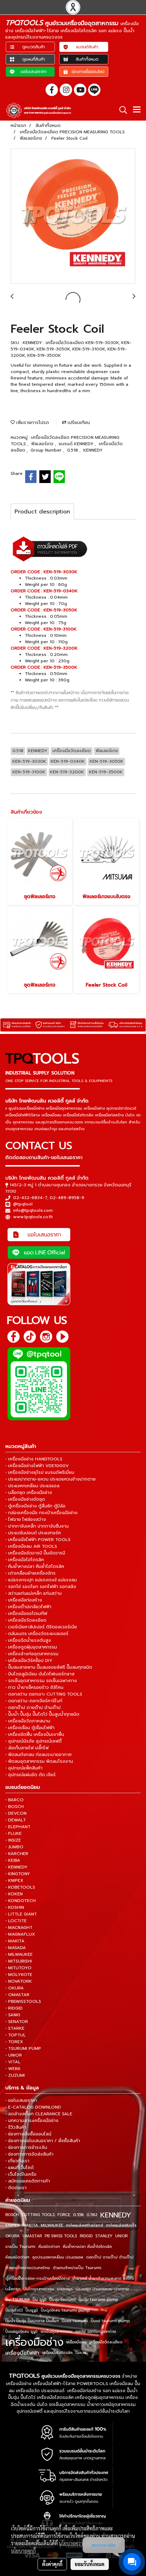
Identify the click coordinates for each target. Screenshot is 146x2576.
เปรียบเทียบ (78, 423)
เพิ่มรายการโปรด (32, 423)
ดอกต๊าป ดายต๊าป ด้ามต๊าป (110, 2257)
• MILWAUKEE (19, 1954)
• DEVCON (16, 1813)
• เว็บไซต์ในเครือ (21, 2174)
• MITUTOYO (18, 1968)
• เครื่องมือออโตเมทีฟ (26, 1613)
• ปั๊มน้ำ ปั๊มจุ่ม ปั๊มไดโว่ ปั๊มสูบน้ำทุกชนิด (42, 1714)
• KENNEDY (16, 1867)
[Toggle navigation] (137, 110)
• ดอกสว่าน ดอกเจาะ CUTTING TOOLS (44, 1694)
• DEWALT (16, 1820)
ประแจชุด (65, 2289)
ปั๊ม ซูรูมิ (40, 2300)
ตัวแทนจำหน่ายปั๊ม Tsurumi (77, 2268)
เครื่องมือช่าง (34, 2342)
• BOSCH (15, 1807)
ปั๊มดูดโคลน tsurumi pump (65, 2310)
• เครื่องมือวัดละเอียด (26, 1620)
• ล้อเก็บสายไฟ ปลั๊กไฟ (27, 1748)
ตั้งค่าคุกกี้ (52, 2564)
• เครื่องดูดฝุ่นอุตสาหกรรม (31, 1647)
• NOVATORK (19, 1981)
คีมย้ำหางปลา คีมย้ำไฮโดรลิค (87, 2247)
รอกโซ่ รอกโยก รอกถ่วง (96, 2331)
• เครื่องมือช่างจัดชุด (25, 1499)
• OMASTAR (17, 1995)
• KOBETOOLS (20, 1887)
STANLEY (104, 2236)
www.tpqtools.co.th (33, 1217)
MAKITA (30, 2225)
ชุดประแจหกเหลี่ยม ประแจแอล (58, 2257)
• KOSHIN (15, 1907)
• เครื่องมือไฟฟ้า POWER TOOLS (38, 1540)
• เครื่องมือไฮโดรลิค (25, 1560)
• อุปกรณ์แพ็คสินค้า (24, 1768)
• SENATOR (17, 2022)
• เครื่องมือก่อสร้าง (24, 1600)
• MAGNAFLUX (20, 1934)
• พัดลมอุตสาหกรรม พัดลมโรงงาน (39, 1761)
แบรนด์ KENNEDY (77, 444)
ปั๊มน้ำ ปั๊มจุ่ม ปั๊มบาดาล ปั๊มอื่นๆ (32, 2321)
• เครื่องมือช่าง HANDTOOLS (34, 1459)
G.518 (73, 450)
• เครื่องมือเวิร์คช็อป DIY (29, 1661)
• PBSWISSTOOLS (23, 2001)
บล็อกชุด (13, 2289)
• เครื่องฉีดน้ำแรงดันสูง (28, 1640)
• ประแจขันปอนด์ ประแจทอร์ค (33, 1533)
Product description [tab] (42, 512)
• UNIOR (14, 2055)
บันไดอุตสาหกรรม (39, 2289)
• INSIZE (13, 1840)
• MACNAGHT (19, 1927)
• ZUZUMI (15, 2075)
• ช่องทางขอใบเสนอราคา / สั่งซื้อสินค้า (43, 2141)
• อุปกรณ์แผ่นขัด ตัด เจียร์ (30, 1775)
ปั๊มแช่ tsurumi (75, 2321)
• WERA (13, 2069)
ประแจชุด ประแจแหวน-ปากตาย (102, 2289)
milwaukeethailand (85, 2225)
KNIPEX (12, 2225)
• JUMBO (14, 1847)
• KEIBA (13, 1860)
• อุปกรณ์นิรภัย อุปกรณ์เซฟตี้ (33, 1741)
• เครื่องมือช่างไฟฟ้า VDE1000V (37, 1466)
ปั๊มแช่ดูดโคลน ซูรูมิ (21, 2331)
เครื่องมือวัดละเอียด (106, 2342)
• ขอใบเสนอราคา (21, 2100)
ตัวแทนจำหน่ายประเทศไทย (28, 2268)
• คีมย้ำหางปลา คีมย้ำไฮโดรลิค (35, 1566)
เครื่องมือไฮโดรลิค (57, 2353)
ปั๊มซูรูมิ (32, 2310)
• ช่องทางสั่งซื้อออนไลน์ (28, 2134)
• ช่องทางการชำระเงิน (26, 2147)
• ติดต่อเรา (16, 2188)
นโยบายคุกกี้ (23, 2551)
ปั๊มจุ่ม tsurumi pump (98, 2300)
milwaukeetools (121, 2225)
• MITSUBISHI (19, 1961)
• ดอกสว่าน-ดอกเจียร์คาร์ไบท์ (34, 1701)
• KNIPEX (14, 1880)
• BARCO (15, 1800)
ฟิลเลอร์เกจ (43, 444)
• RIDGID (14, 2008)
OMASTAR (32, 2236)
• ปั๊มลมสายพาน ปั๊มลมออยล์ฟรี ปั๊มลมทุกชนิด (49, 1667)
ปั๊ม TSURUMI (18, 2300)
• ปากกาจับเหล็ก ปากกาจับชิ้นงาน (37, 1526)
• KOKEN (14, 1894)
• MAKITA (15, 1941)
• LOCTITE (16, 1921)
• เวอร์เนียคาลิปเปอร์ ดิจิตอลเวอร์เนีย (41, 1627)
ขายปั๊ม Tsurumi (20, 2247)
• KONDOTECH (21, 1901)
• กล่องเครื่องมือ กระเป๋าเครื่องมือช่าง (41, 1513)
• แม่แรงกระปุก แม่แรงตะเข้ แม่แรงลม (41, 1580)
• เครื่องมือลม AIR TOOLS (31, 1546)
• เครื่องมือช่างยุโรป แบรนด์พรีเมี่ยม (40, 1472)
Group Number (47, 450)
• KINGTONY (18, 1874)
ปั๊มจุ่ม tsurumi (63, 2300)
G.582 (92, 2215)
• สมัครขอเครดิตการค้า (28, 2181)
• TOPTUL (16, 2035)
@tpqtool (23, 1204)
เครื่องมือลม (76, 2342)
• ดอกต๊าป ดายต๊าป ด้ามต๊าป (33, 1708)
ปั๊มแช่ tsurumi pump (110, 2321)
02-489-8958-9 (67, 1198)
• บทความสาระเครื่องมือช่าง (32, 2121)
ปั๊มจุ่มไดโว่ (14, 2310)
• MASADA (16, 1948)
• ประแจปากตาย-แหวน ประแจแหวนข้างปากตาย (50, 1479)
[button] (121, 110)
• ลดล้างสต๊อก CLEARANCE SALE (39, 2114)
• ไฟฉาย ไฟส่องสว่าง (26, 1519)
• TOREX (14, 2042)
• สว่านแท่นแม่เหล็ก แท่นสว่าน (33, 1593)
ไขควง (81, 2353)
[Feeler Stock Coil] (73, 216)
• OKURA (15, 1988)
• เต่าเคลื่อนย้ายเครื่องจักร (30, 1573)
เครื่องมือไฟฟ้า (22, 2353)
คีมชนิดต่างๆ (49, 2247)
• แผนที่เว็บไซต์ (19, 2168)
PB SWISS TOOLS (61, 2236)
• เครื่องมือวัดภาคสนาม (28, 1721)
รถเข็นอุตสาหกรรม (56, 2331)
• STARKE (15, 2028)
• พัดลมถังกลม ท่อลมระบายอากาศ (38, 1755)
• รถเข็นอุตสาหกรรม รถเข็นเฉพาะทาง (41, 1681)
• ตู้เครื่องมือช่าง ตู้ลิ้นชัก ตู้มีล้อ (35, 1506)
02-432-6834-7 (30, 1198)
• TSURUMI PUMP (23, 2048)
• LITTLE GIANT (21, 1914)
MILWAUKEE (52, 2225)
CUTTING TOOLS (38, 2215)
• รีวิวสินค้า (16, 2127)
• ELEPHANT (18, 1827)
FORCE (64, 2215)
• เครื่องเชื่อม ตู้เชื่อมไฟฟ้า (30, 1728)
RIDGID (86, 2236)
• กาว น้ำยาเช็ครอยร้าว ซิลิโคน (34, 1687)
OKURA (12, 2236)
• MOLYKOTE (19, 1975)
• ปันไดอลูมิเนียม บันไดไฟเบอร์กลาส (40, 1674)
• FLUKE (13, 1833)
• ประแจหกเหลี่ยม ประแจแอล (32, 1486)
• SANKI (13, 2015)
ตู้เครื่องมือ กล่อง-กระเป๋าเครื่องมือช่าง (37, 2278)
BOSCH (12, 2215)
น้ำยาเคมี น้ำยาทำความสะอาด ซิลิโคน (103, 2278)
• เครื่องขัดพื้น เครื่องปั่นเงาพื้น (35, 1734)
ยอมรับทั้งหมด (90, 2564)
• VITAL (13, 2062)
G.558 (78, 2215)
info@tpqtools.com (33, 1210)
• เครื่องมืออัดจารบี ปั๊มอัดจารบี (35, 1553)
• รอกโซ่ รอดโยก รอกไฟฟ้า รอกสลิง (41, 1587)
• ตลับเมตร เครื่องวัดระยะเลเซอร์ (37, 1634)
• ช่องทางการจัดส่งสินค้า (29, 2154)
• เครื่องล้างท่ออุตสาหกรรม (32, 1654)
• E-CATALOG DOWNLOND (33, 2107)
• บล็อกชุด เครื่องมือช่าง (29, 1493)
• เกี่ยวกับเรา (17, 2161)
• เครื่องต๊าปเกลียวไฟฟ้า (28, 1607)
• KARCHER (17, 1854)
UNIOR (121, 2236)
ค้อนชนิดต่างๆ (17, 2257)
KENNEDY (93, 450)
